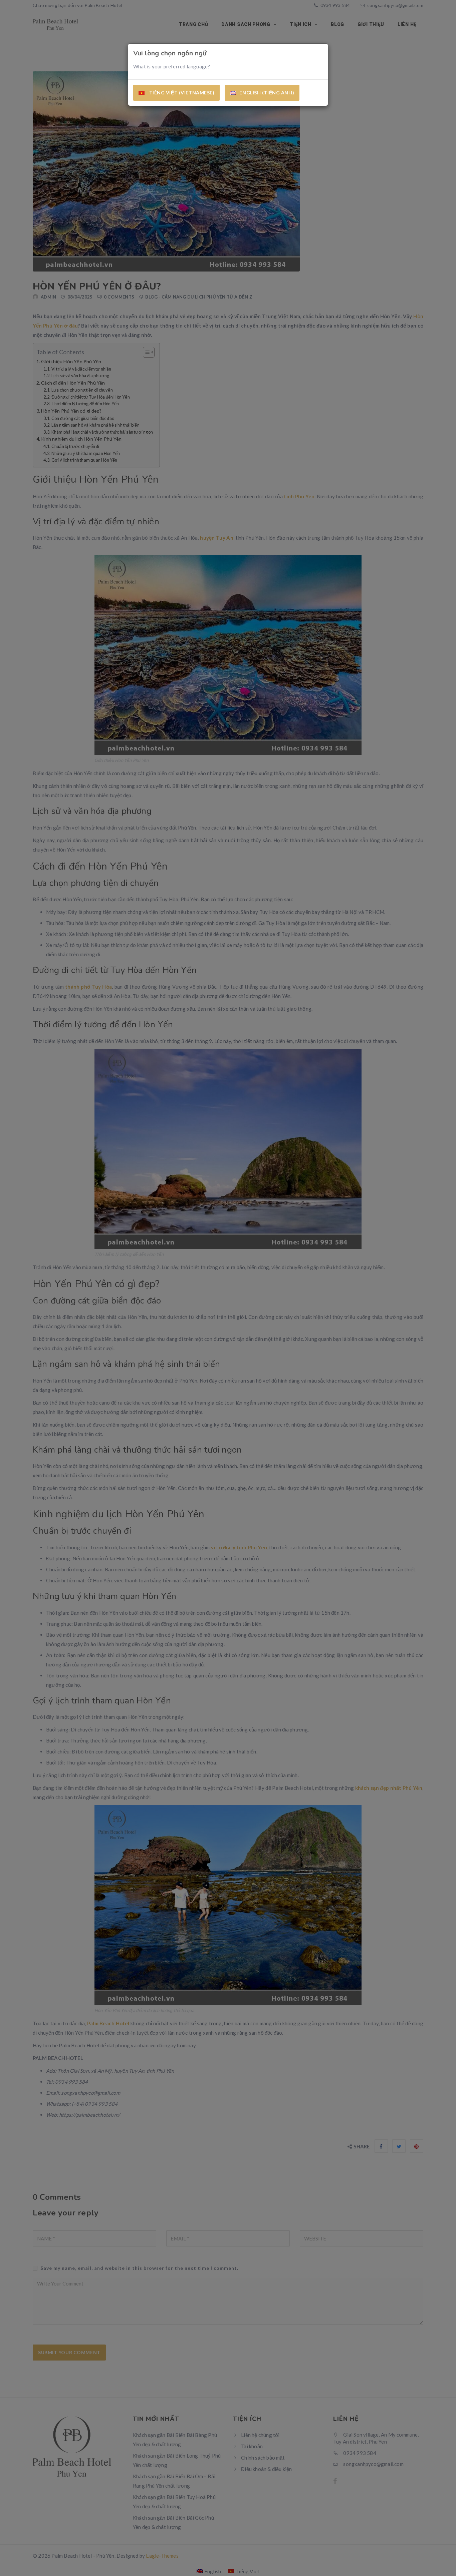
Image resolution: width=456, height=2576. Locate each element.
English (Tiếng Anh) (267, 93)
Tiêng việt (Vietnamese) (181, 93)
